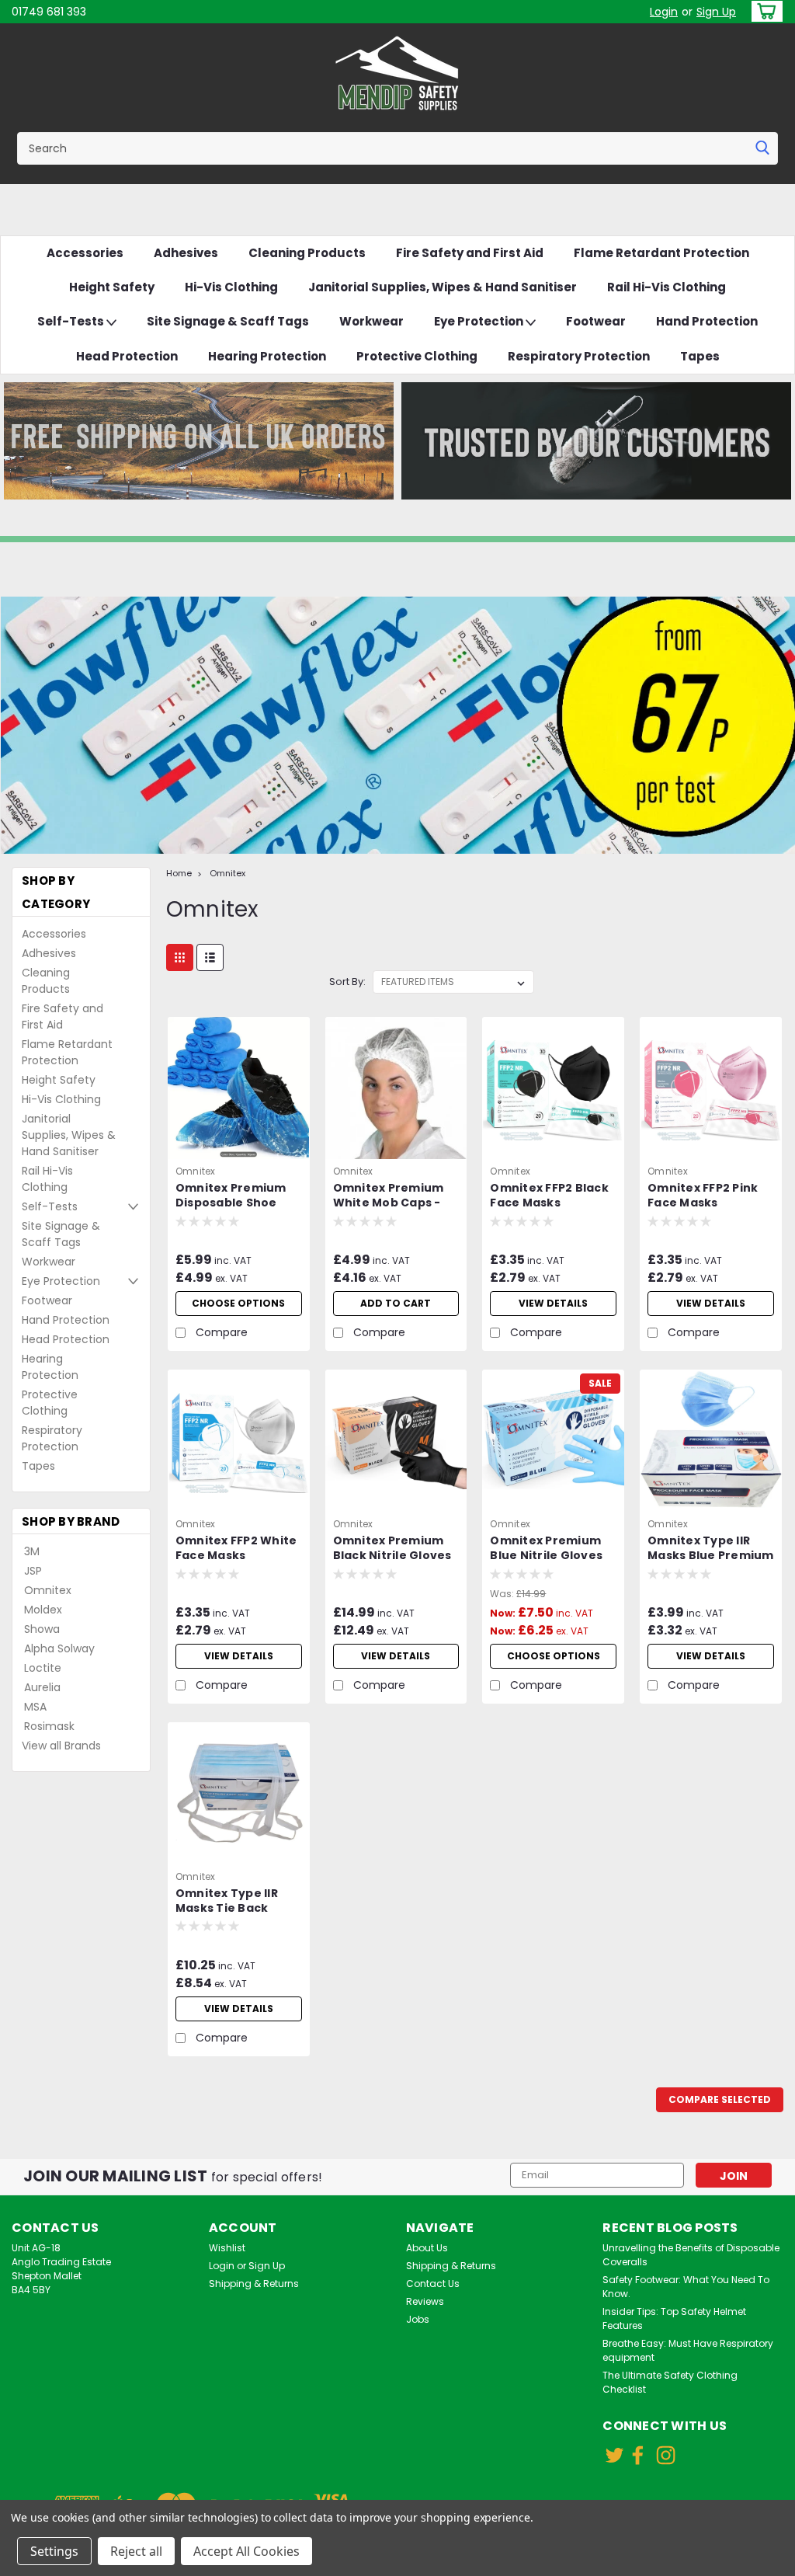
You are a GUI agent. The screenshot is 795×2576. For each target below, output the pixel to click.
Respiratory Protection (579, 356)
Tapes (700, 356)
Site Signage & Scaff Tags (228, 321)
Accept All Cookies (246, 2551)
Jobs (418, 2319)
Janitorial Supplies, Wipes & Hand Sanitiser (443, 287)
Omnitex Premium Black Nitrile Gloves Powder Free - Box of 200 (392, 1549)
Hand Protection (707, 321)
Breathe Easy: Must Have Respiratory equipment (688, 2350)
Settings (54, 2551)
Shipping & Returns (254, 2284)
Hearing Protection (267, 356)
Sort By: (347, 982)
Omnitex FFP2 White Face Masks (236, 1548)
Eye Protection (480, 321)
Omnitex (48, 1590)
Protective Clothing (417, 356)
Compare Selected (720, 2099)
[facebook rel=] (638, 2455)
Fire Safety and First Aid (470, 253)
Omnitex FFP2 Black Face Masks (549, 1196)
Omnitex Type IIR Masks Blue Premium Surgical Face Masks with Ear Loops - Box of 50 (711, 1549)
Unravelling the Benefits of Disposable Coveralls (691, 2255)
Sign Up (716, 12)
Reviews (425, 2301)
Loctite (43, 1668)
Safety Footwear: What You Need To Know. (686, 2287)
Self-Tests (72, 321)
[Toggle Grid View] (180, 957)
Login (664, 12)
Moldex (43, 1610)
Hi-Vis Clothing (231, 287)
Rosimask (49, 1726)
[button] (199, 441)
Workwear (371, 321)
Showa (42, 1629)
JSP (33, 1571)
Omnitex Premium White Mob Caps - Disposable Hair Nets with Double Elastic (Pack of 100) (394, 1196)
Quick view (238, 1147)
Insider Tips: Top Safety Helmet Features (674, 2318)
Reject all (136, 2551)
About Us (427, 2248)
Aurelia (42, 1687)
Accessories (85, 253)
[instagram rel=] (666, 2455)
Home (179, 873)
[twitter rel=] (614, 2455)
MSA (35, 1707)
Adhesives (186, 253)
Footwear (596, 321)
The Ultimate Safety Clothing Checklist (670, 2382)
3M (32, 1551)
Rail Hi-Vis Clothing (667, 287)
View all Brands (61, 1746)
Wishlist (227, 2248)
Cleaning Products (307, 253)
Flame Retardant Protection (661, 253)
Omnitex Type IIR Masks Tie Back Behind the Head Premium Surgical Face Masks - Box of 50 (236, 1902)
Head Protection (127, 356)
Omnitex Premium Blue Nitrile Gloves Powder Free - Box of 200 (546, 1549)
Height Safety (112, 287)
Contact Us (433, 2284)
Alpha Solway (59, 1648)
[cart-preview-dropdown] (764, 11)
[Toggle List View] (210, 957)
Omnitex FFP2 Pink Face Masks (703, 1196)
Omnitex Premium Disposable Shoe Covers (231, 1196)
